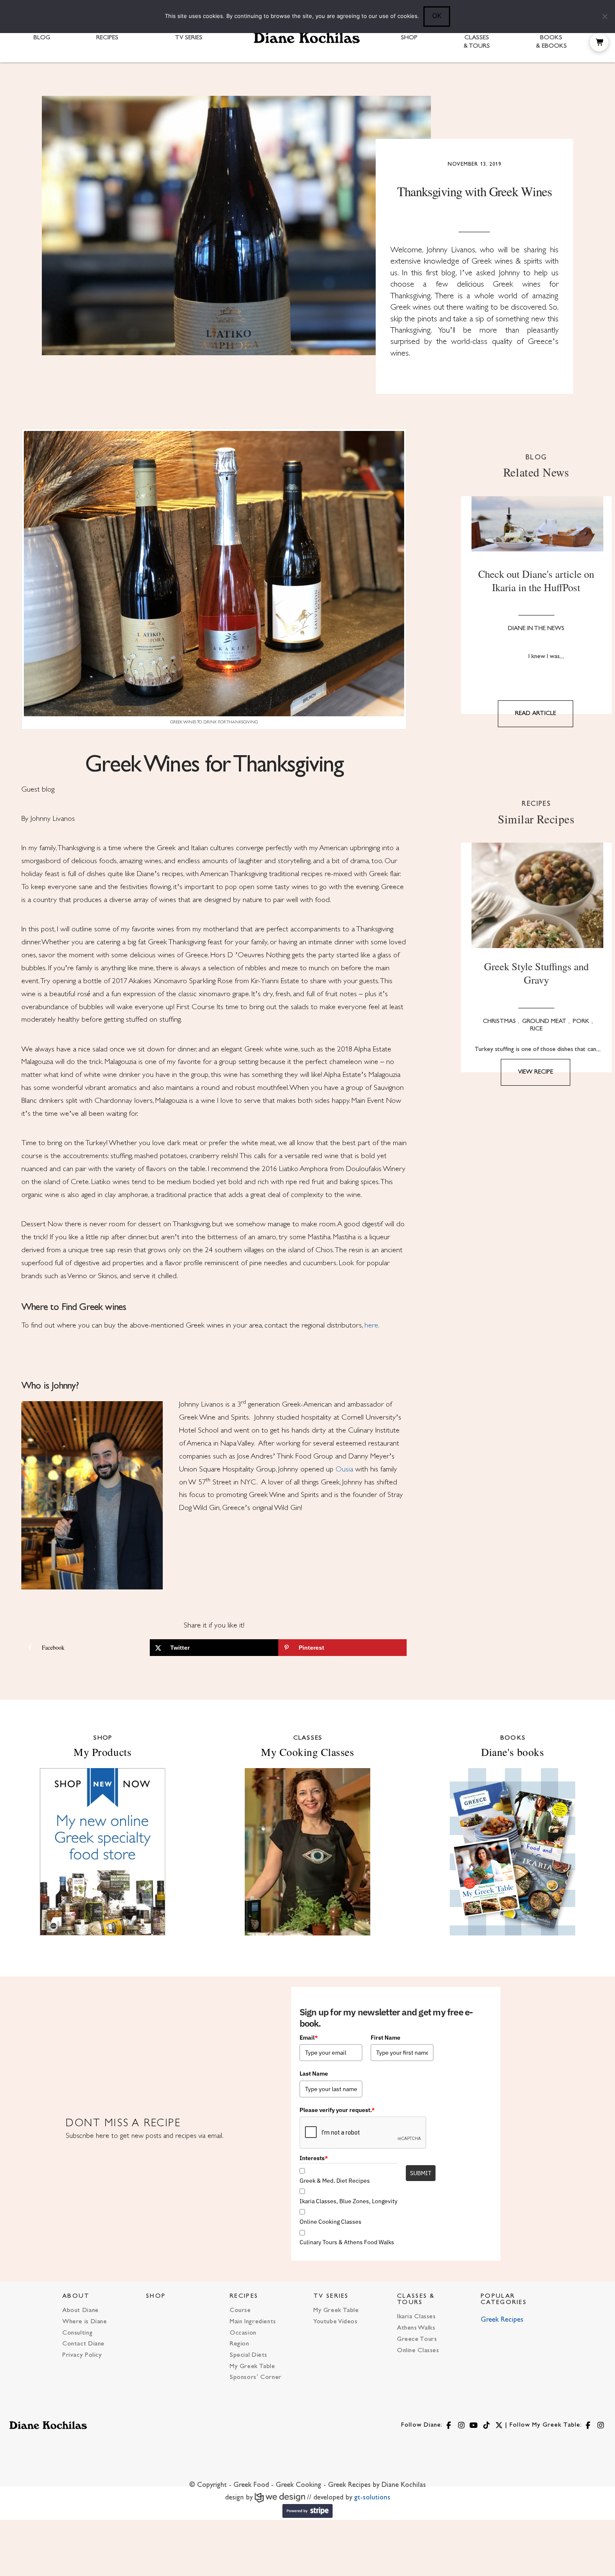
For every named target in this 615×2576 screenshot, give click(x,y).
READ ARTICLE (536, 714)
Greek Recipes (502, 2320)
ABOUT (76, 2296)
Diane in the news (536, 629)
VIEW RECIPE (536, 1072)
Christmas (499, 1021)
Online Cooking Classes (331, 2222)
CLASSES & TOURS (416, 2299)
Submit (421, 2173)
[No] (605, 16)
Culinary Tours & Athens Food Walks (347, 2242)
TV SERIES (331, 2296)
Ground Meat (544, 1021)
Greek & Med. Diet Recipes (335, 2181)
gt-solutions (372, 2498)
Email (309, 2038)
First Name (386, 2038)
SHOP (156, 2296)
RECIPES (244, 2296)
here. (373, 1326)
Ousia (344, 1470)
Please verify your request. (337, 2110)
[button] (599, 42)
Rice (536, 1029)
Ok (437, 15)
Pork (581, 1021)
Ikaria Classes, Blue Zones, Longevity (348, 2201)
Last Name (314, 2074)
